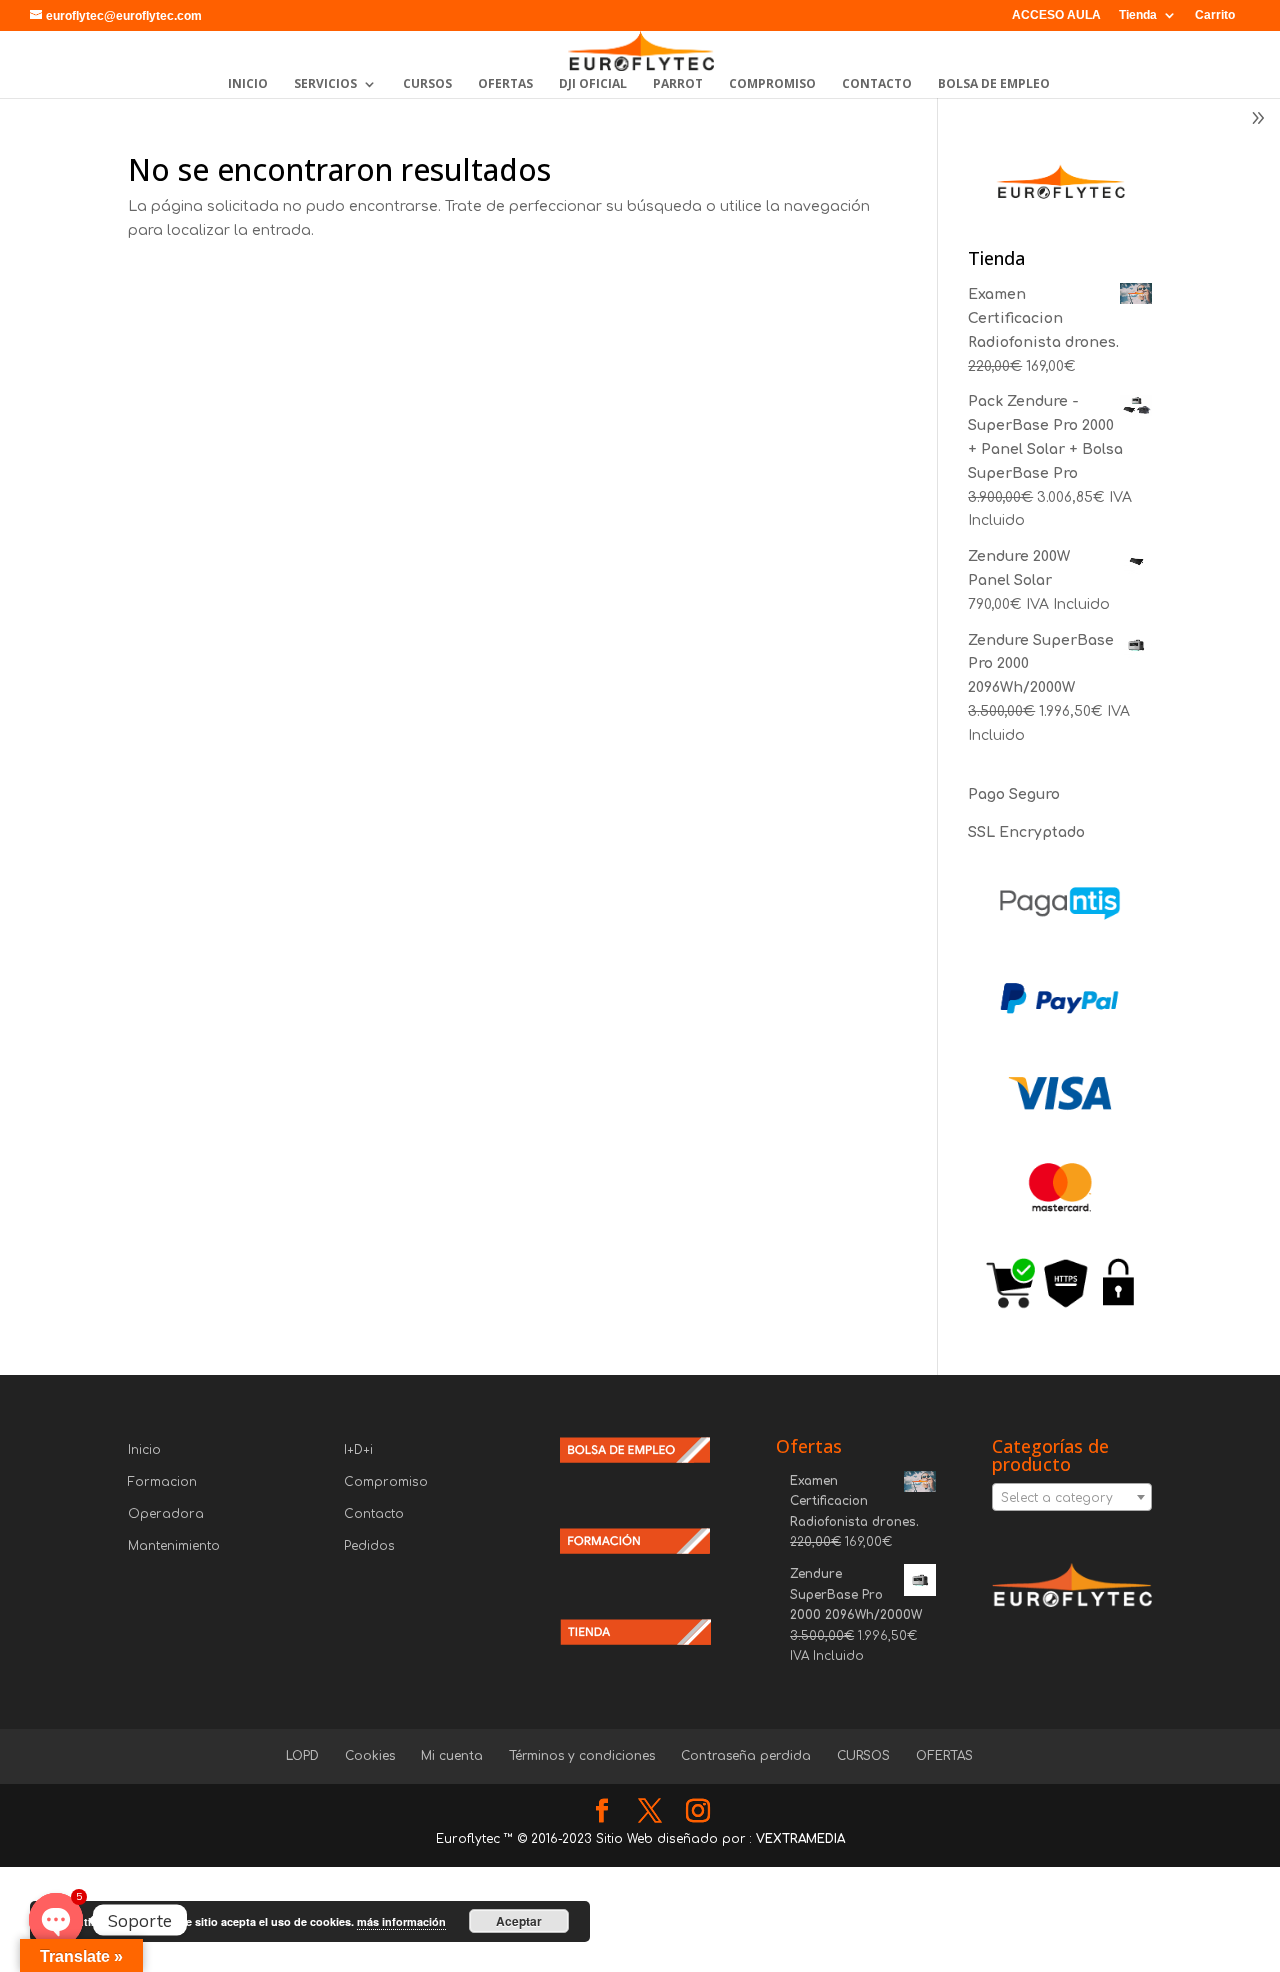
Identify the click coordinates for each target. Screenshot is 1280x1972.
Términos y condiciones (582, 1756)
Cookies (370, 1756)
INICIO (248, 84)
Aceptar (519, 1921)
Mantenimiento (174, 1546)
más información (401, 1921)
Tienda (1138, 15)
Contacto (374, 1514)
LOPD (302, 1756)
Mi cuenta (452, 1756)
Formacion (162, 1482)
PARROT (678, 84)
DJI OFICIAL (593, 84)
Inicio (144, 1450)
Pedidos (369, 1546)
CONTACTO (877, 84)
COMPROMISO (772, 84)
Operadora (166, 1514)
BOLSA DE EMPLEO (994, 84)
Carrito (1215, 15)
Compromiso (386, 1482)
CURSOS (427, 84)
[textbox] (1072, 1498)
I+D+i (358, 1450)
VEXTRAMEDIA (800, 1839)
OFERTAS (505, 84)
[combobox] (1072, 1497)
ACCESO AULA (1056, 15)
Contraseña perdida (746, 1756)
